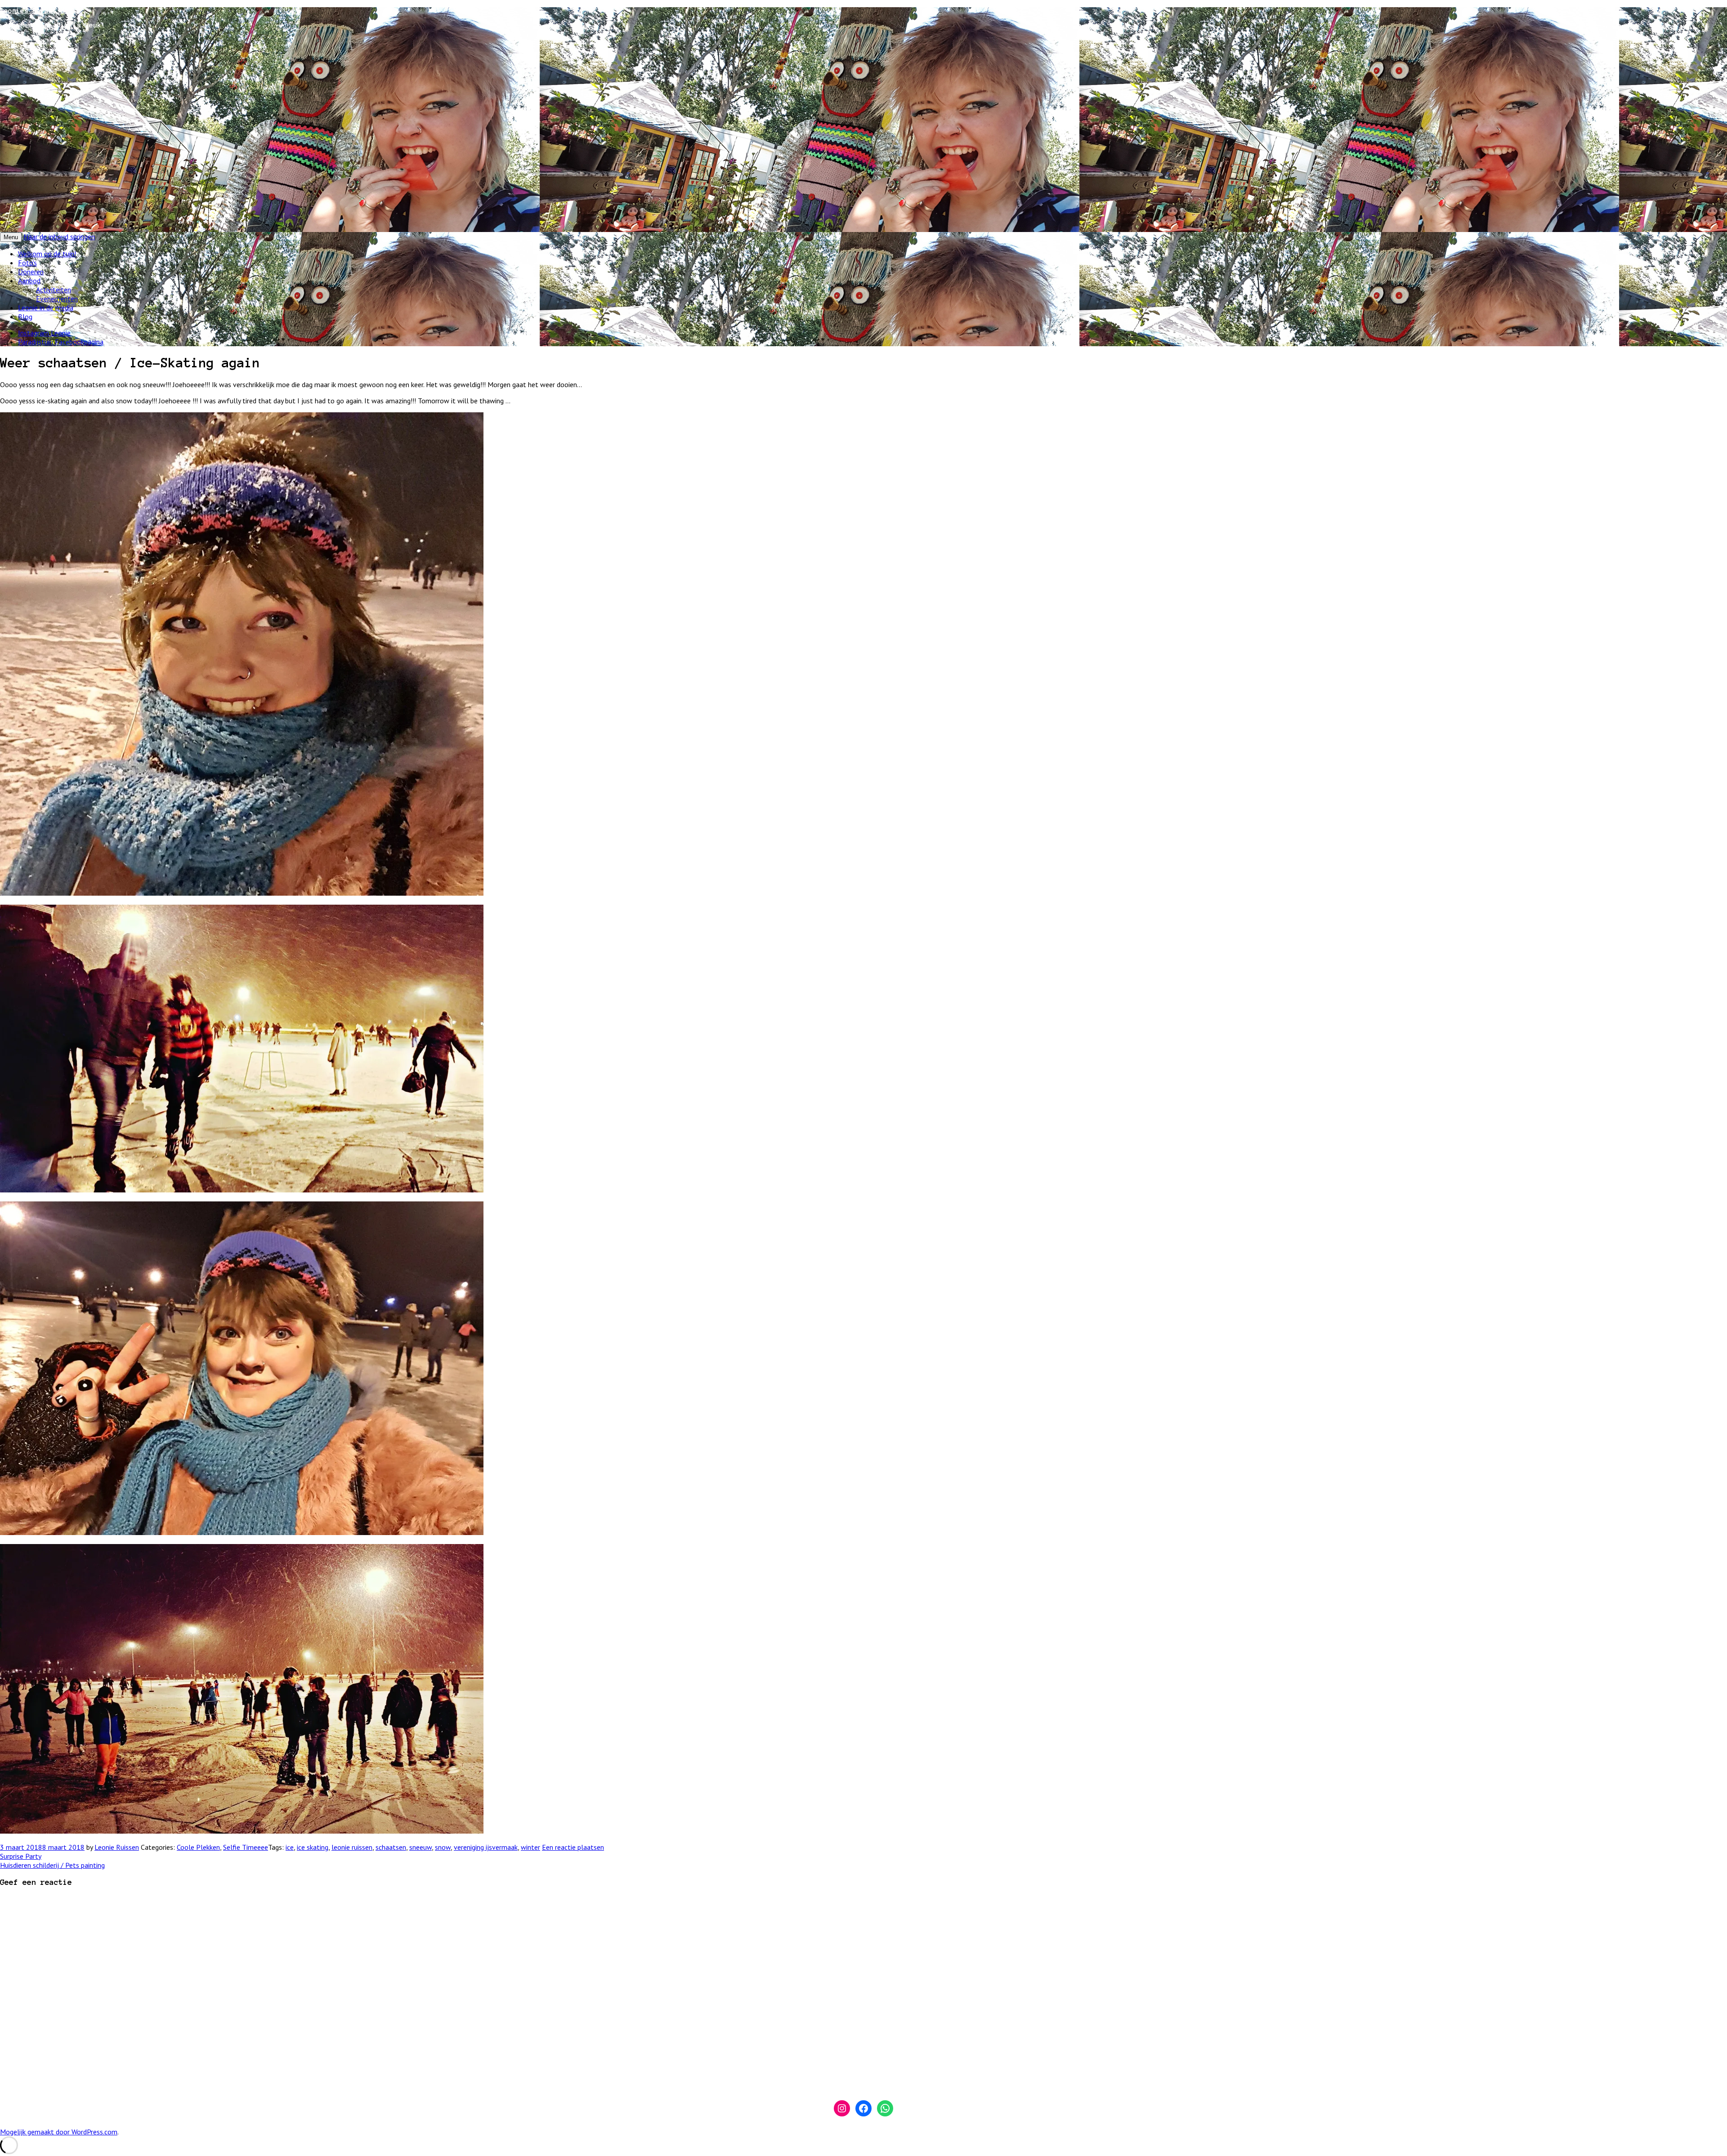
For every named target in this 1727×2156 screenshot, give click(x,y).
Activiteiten (54, 290)
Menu (11, 237)
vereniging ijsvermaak (486, 1847)
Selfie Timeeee (246, 1847)
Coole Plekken (198, 1847)
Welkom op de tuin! (47, 254)
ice (290, 1847)
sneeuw (421, 1847)
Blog (25, 317)
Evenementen (57, 299)
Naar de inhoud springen (59, 237)
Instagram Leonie (44, 333)
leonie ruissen (352, 1847)
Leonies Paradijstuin (40, 11)
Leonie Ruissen (117, 1847)
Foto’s (27, 263)
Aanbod (29, 281)
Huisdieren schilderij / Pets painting (52, 1865)
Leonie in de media (46, 308)
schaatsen (391, 1847)
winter (530, 1847)
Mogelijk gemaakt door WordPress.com (59, 2132)
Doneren (31, 272)
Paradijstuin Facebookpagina (61, 342)
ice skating (313, 1847)
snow (443, 1847)
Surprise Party (21, 1856)
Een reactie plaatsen (573, 1847)
